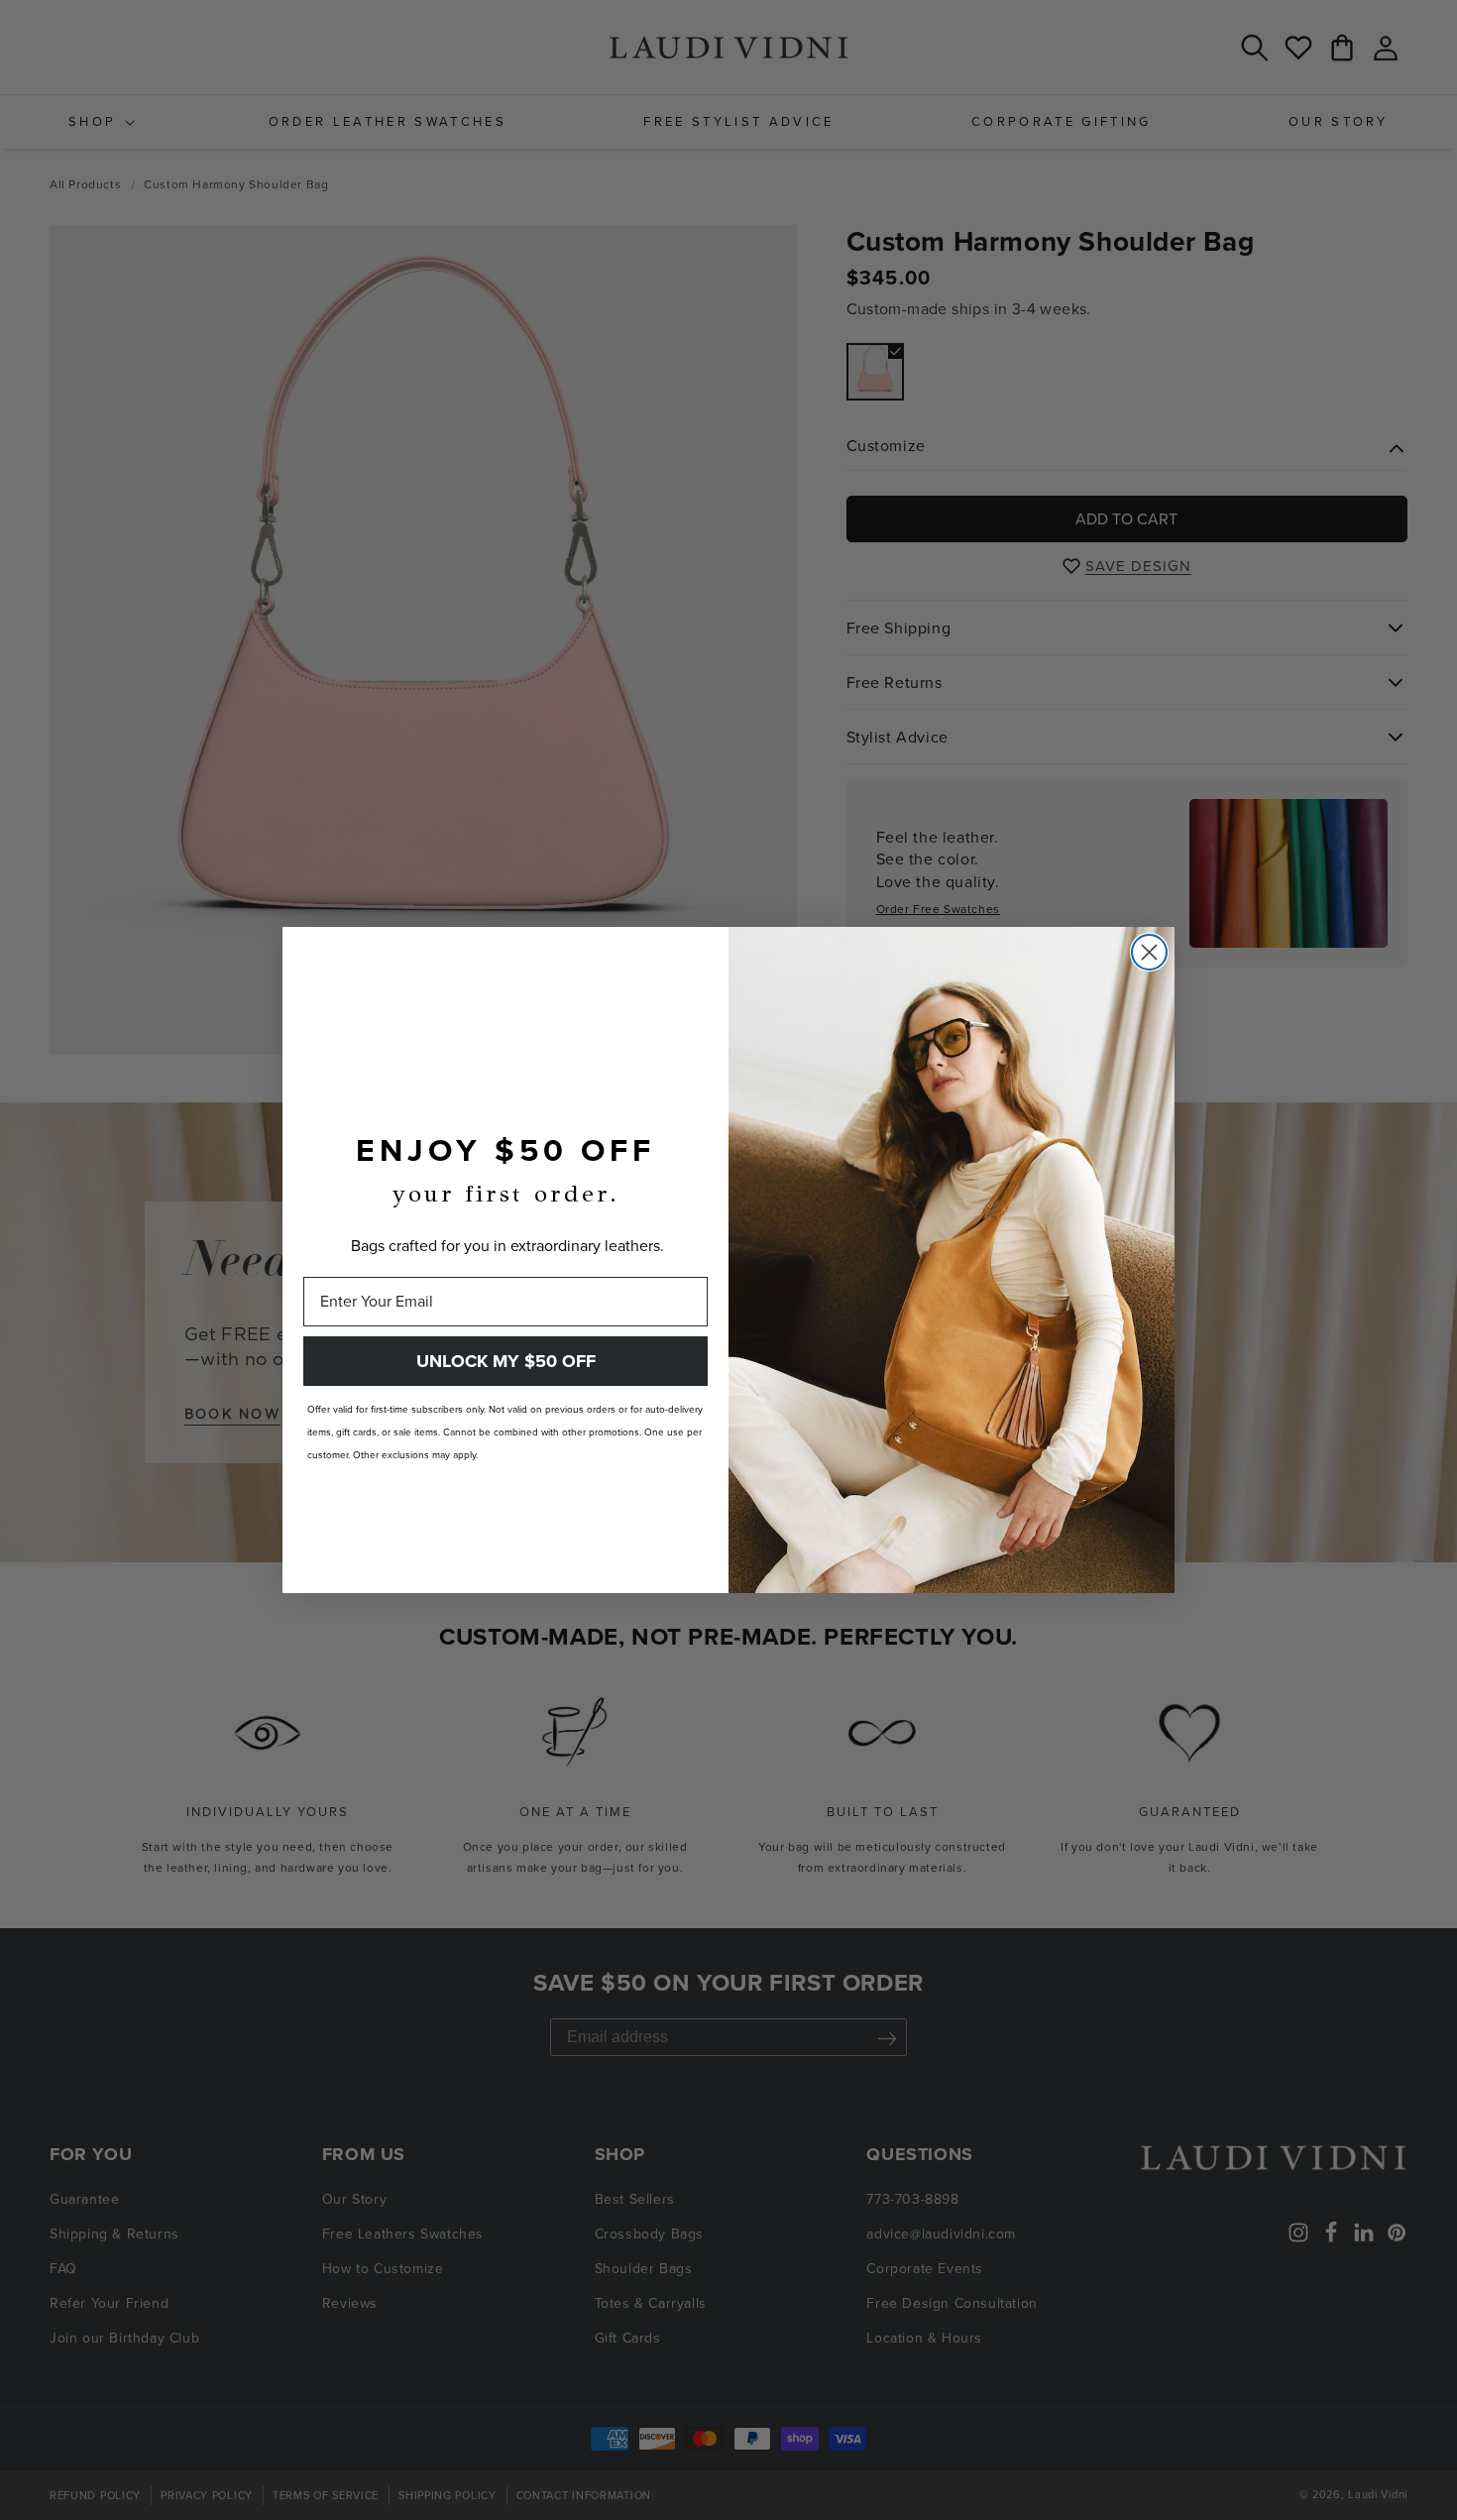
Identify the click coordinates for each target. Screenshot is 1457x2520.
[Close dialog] (1149, 952)
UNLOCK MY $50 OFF (506, 1361)
